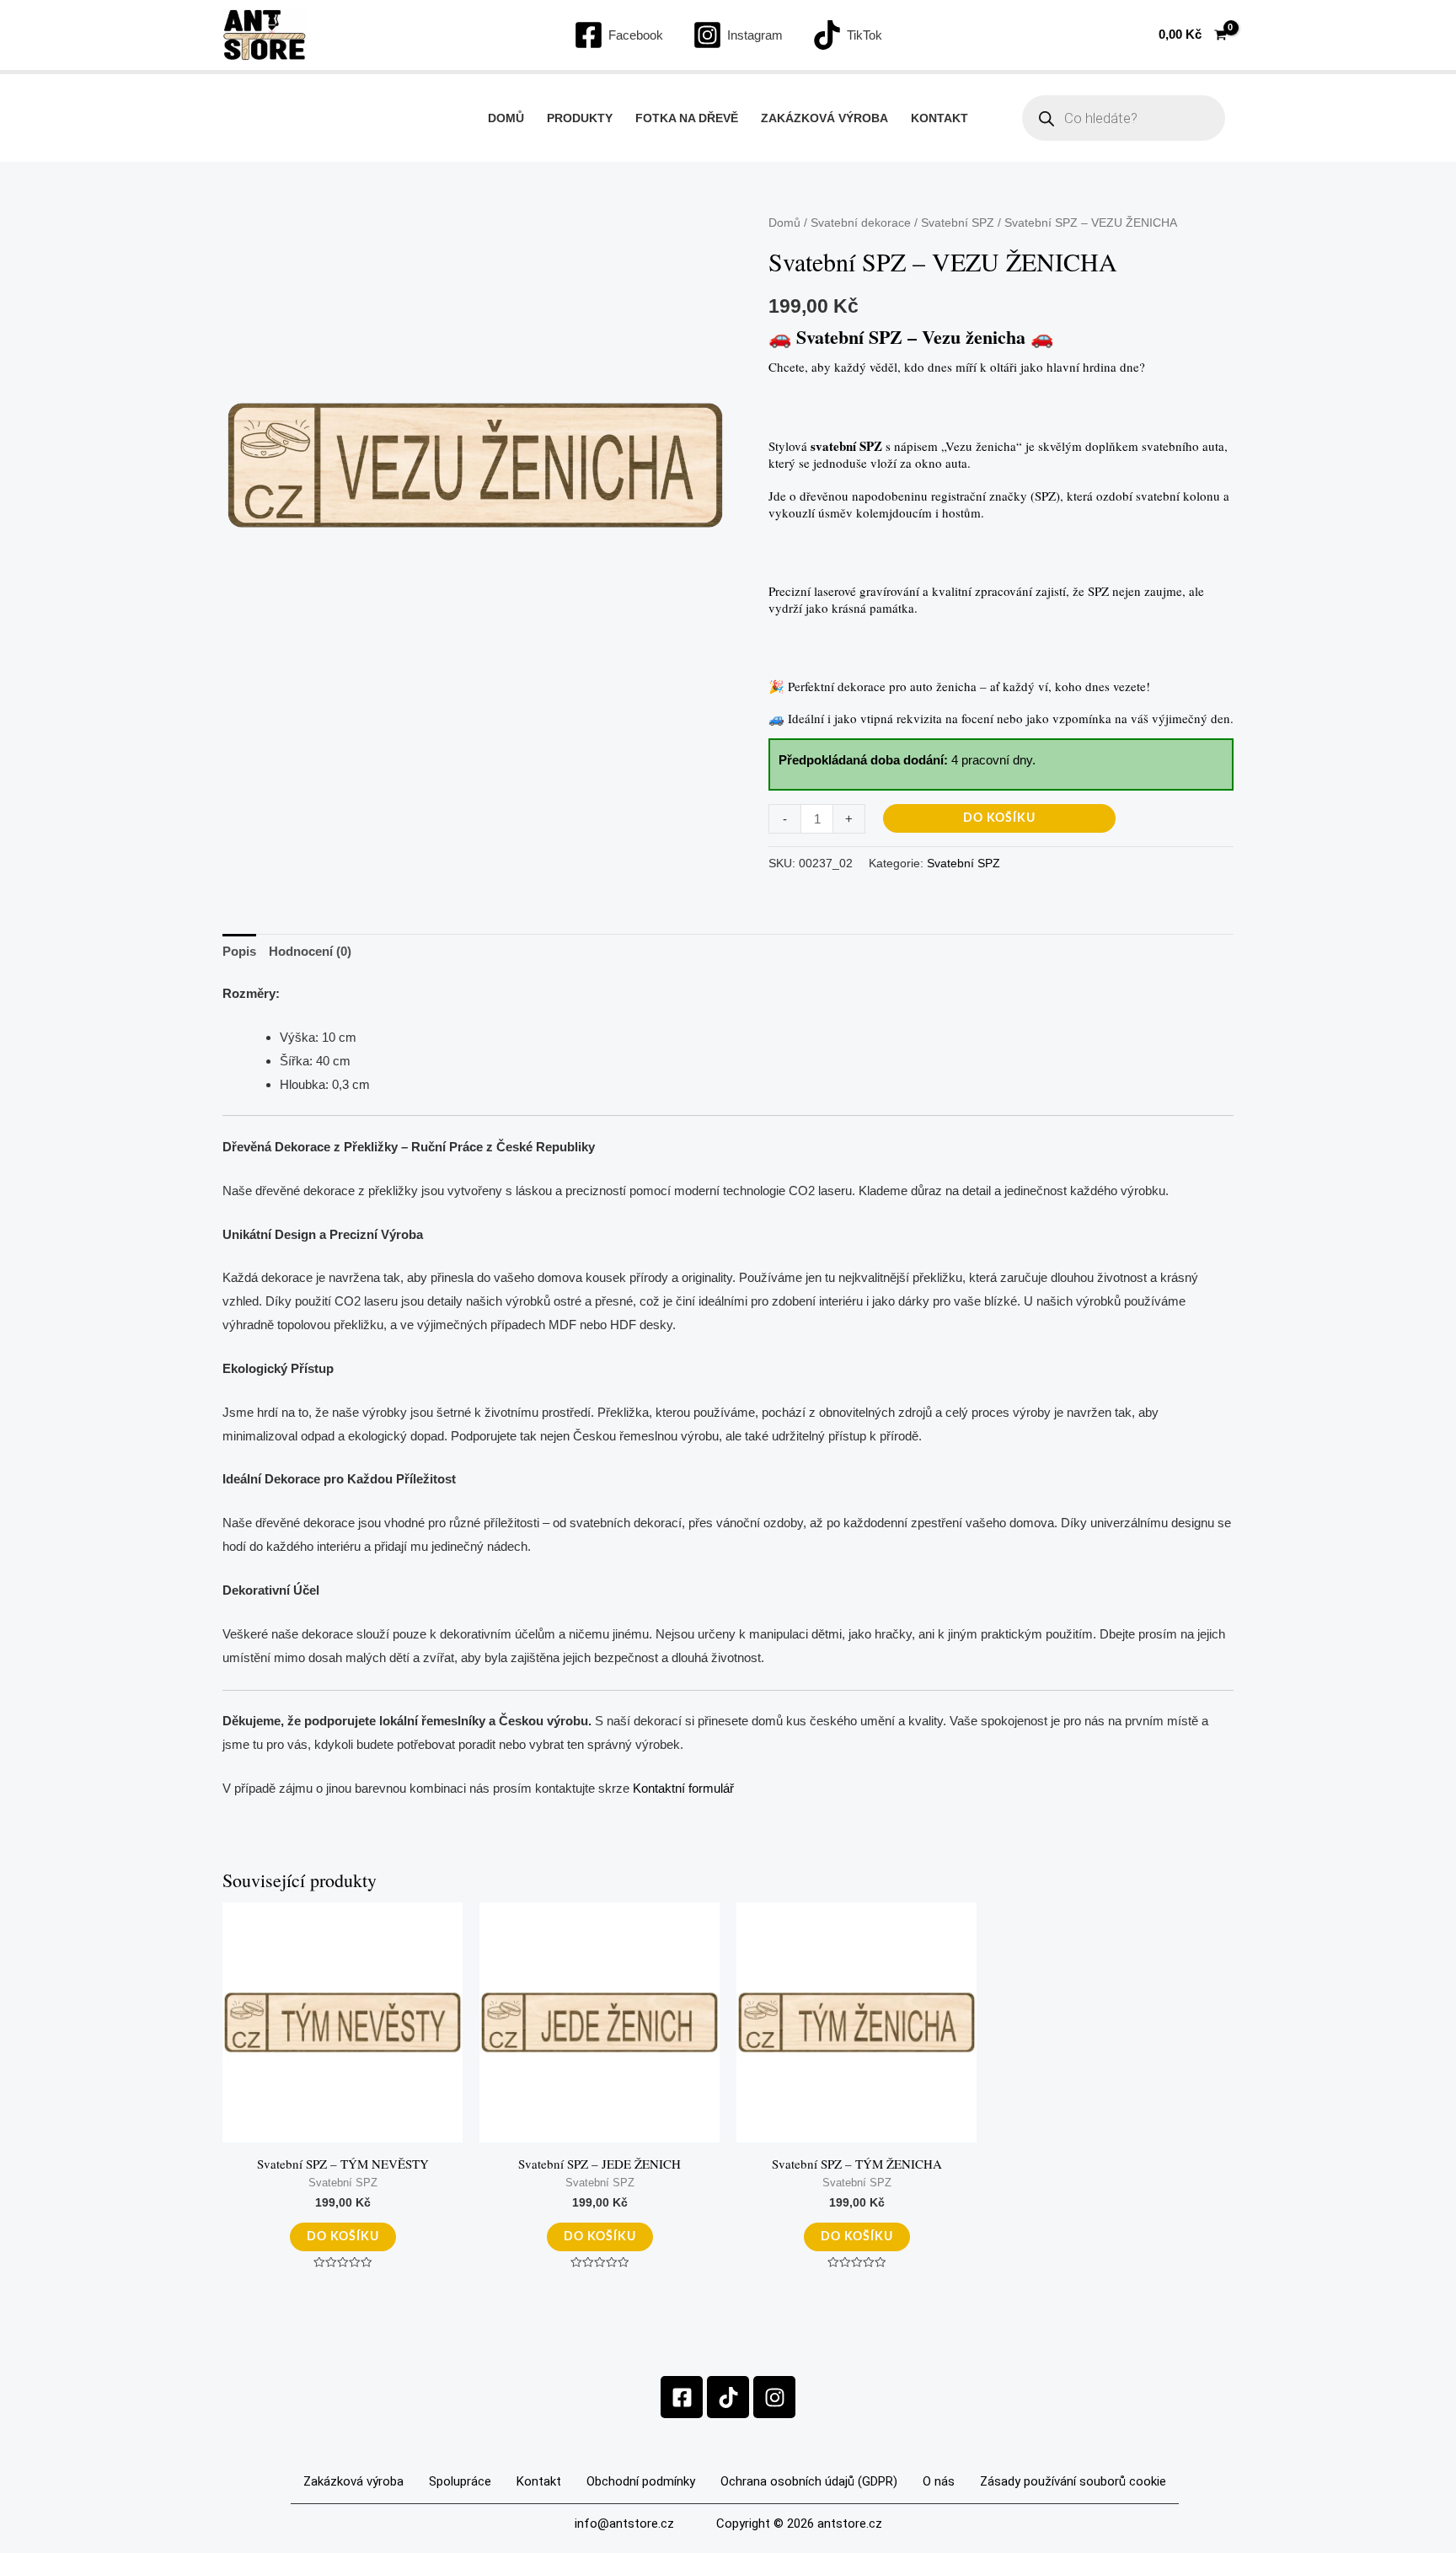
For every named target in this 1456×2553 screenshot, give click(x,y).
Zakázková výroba (824, 118)
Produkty (580, 118)
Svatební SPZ (958, 223)
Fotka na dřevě (687, 118)
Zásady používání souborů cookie (1073, 2481)
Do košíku (999, 818)
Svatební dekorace (861, 223)
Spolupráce (460, 2481)
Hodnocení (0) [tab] (310, 951)
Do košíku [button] (343, 2237)
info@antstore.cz (624, 2524)
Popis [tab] (239, 951)
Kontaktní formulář (683, 1788)
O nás (939, 2481)
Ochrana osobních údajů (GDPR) (809, 2481)
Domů (506, 118)
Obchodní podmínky (641, 2481)
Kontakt (939, 118)
